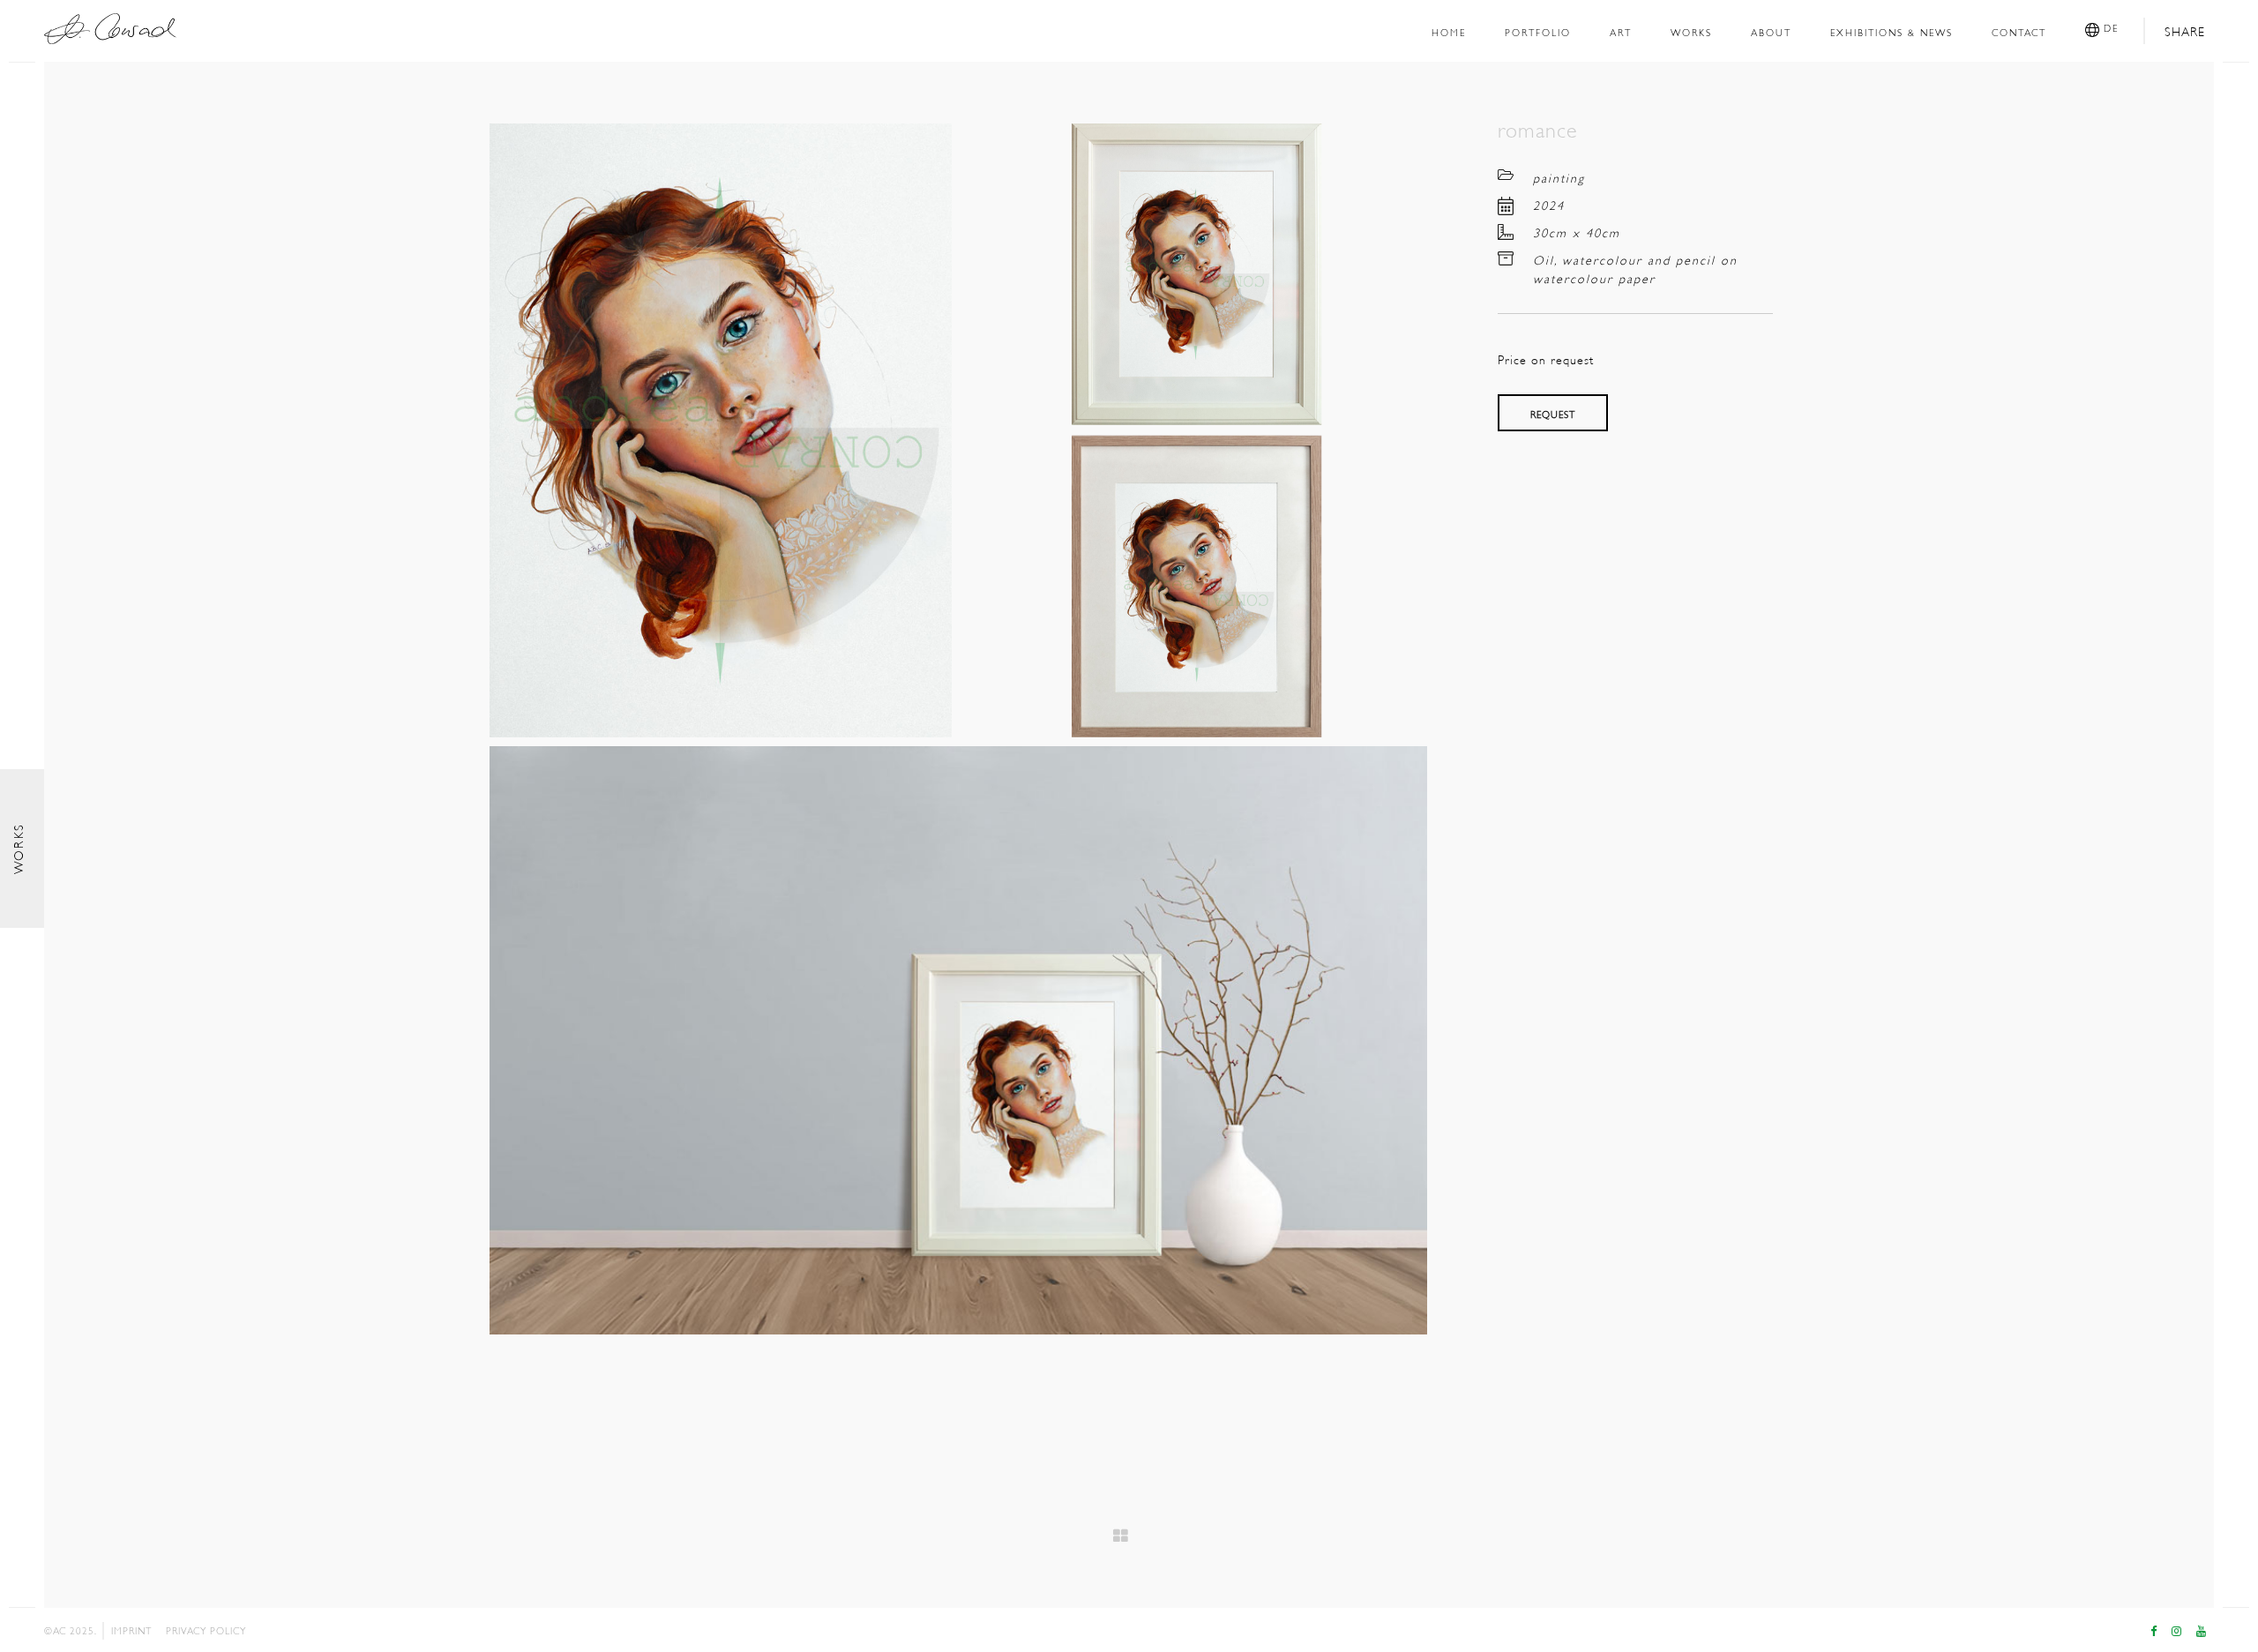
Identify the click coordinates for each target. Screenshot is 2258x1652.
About (1771, 31)
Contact (2019, 31)
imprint (131, 1630)
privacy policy (206, 1630)
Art (1621, 31)
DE (2109, 27)
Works (1691, 31)
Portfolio (1538, 31)
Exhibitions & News (1892, 31)
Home (1449, 31)
